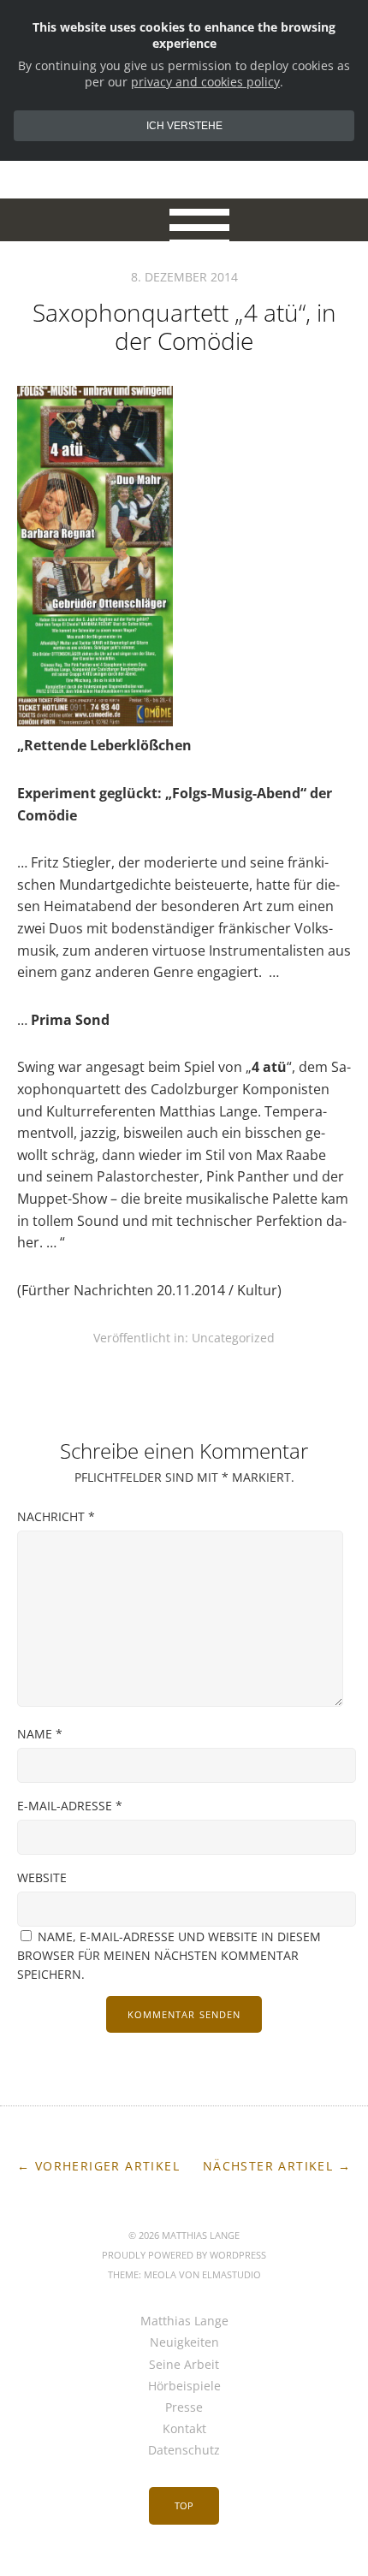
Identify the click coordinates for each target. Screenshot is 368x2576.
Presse (184, 2407)
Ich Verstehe (184, 126)
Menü (184, 220)
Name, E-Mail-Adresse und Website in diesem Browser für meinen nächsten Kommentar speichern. (169, 1955)
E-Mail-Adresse (70, 1806)
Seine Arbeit (184, 2364)
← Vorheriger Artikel (98, 2166)
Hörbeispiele (184, 2386)
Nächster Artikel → (277, 2166)
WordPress (238, 2255)
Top (184, 2505)
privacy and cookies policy (205, 82)
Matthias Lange (184, 2321)
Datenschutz (184, 2450)
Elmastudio (231, 2274)
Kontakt (184, 2428)
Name (40, 1734)
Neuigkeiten (184, 2342)
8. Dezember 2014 (184, 277)
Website (42, 1877)
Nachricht (56, 1516)
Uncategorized (233, 1338)
